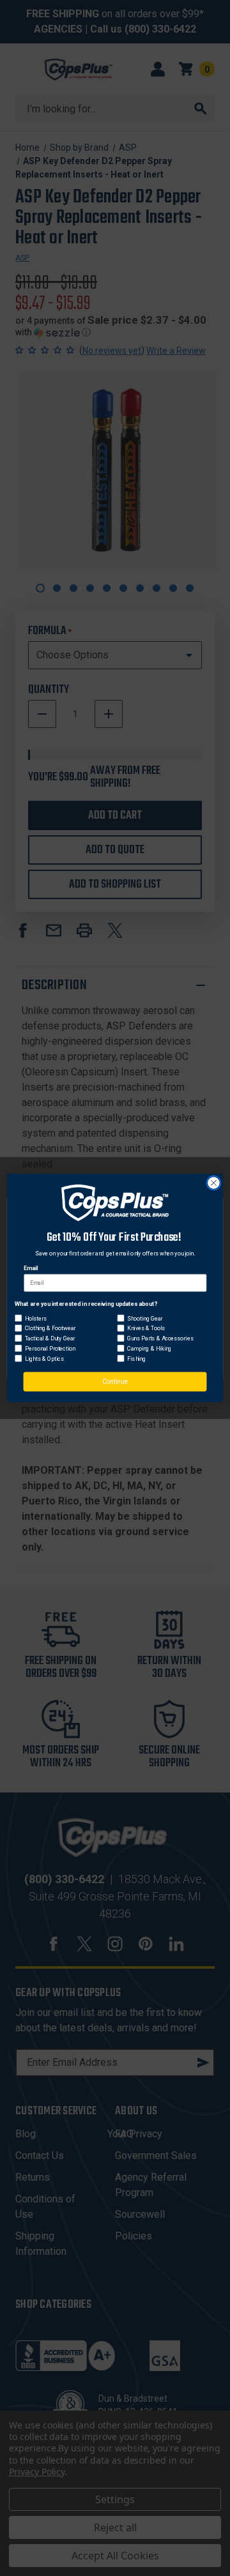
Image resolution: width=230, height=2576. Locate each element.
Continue (115, 1382)
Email (31, 1269)
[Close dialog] (214, 1183)
